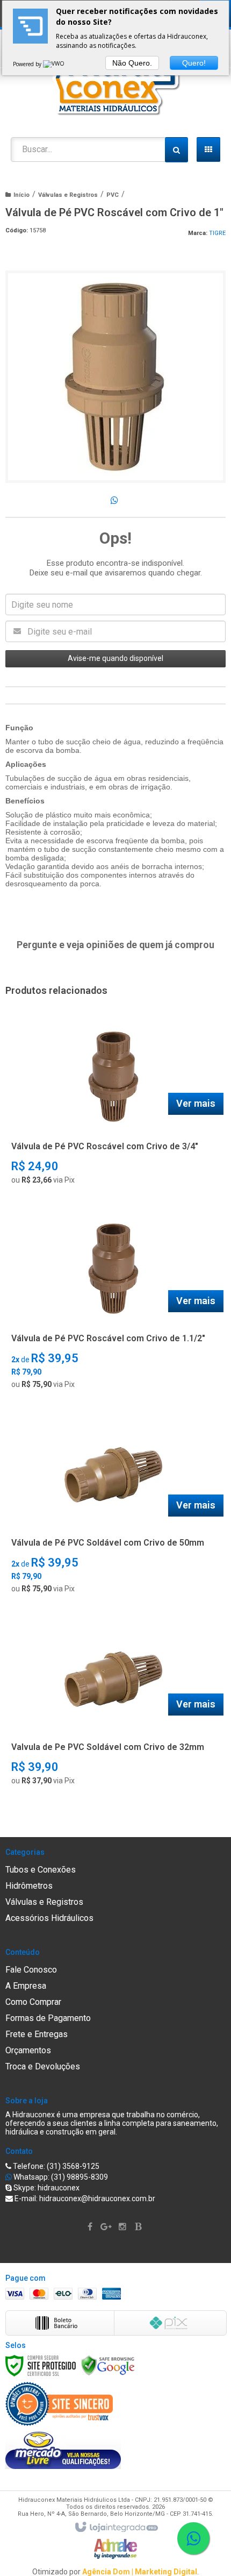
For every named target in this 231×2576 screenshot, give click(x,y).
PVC (113, 195)
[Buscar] (176, 150)
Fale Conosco (31, 1970)
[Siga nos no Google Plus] (107, 2227)
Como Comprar (33, 2002)
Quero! (194, 63)
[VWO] (54, 64)
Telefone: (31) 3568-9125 (55, 2166)
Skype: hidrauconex (46, 2188)
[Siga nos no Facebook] (91, 2227)
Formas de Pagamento (48, 2018)
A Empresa (26, 1986)
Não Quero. (132, 63)
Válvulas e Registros (68, 195)
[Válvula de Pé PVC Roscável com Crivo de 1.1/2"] (113, 1304)
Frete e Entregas (37, 2034)
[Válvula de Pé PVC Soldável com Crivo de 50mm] (113, 1508)
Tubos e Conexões (41, 1870)
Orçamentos (28, 2050)
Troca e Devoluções (43, 2066)
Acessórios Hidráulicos (49, 1918)
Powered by (28, 64)
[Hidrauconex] (115, 83)
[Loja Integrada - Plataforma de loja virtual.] (116, 2528)
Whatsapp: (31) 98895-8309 (60, 2177)
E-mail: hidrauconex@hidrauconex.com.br (84, 2198)
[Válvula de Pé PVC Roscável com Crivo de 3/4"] (113, 1105)
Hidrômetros (29, 1886)
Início (21, 195)
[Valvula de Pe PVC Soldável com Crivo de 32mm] (113, 1706)
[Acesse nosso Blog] (140, 2227)
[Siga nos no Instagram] (124, 2227)
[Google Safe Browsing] (108, 2365)
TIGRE (217, 233)
